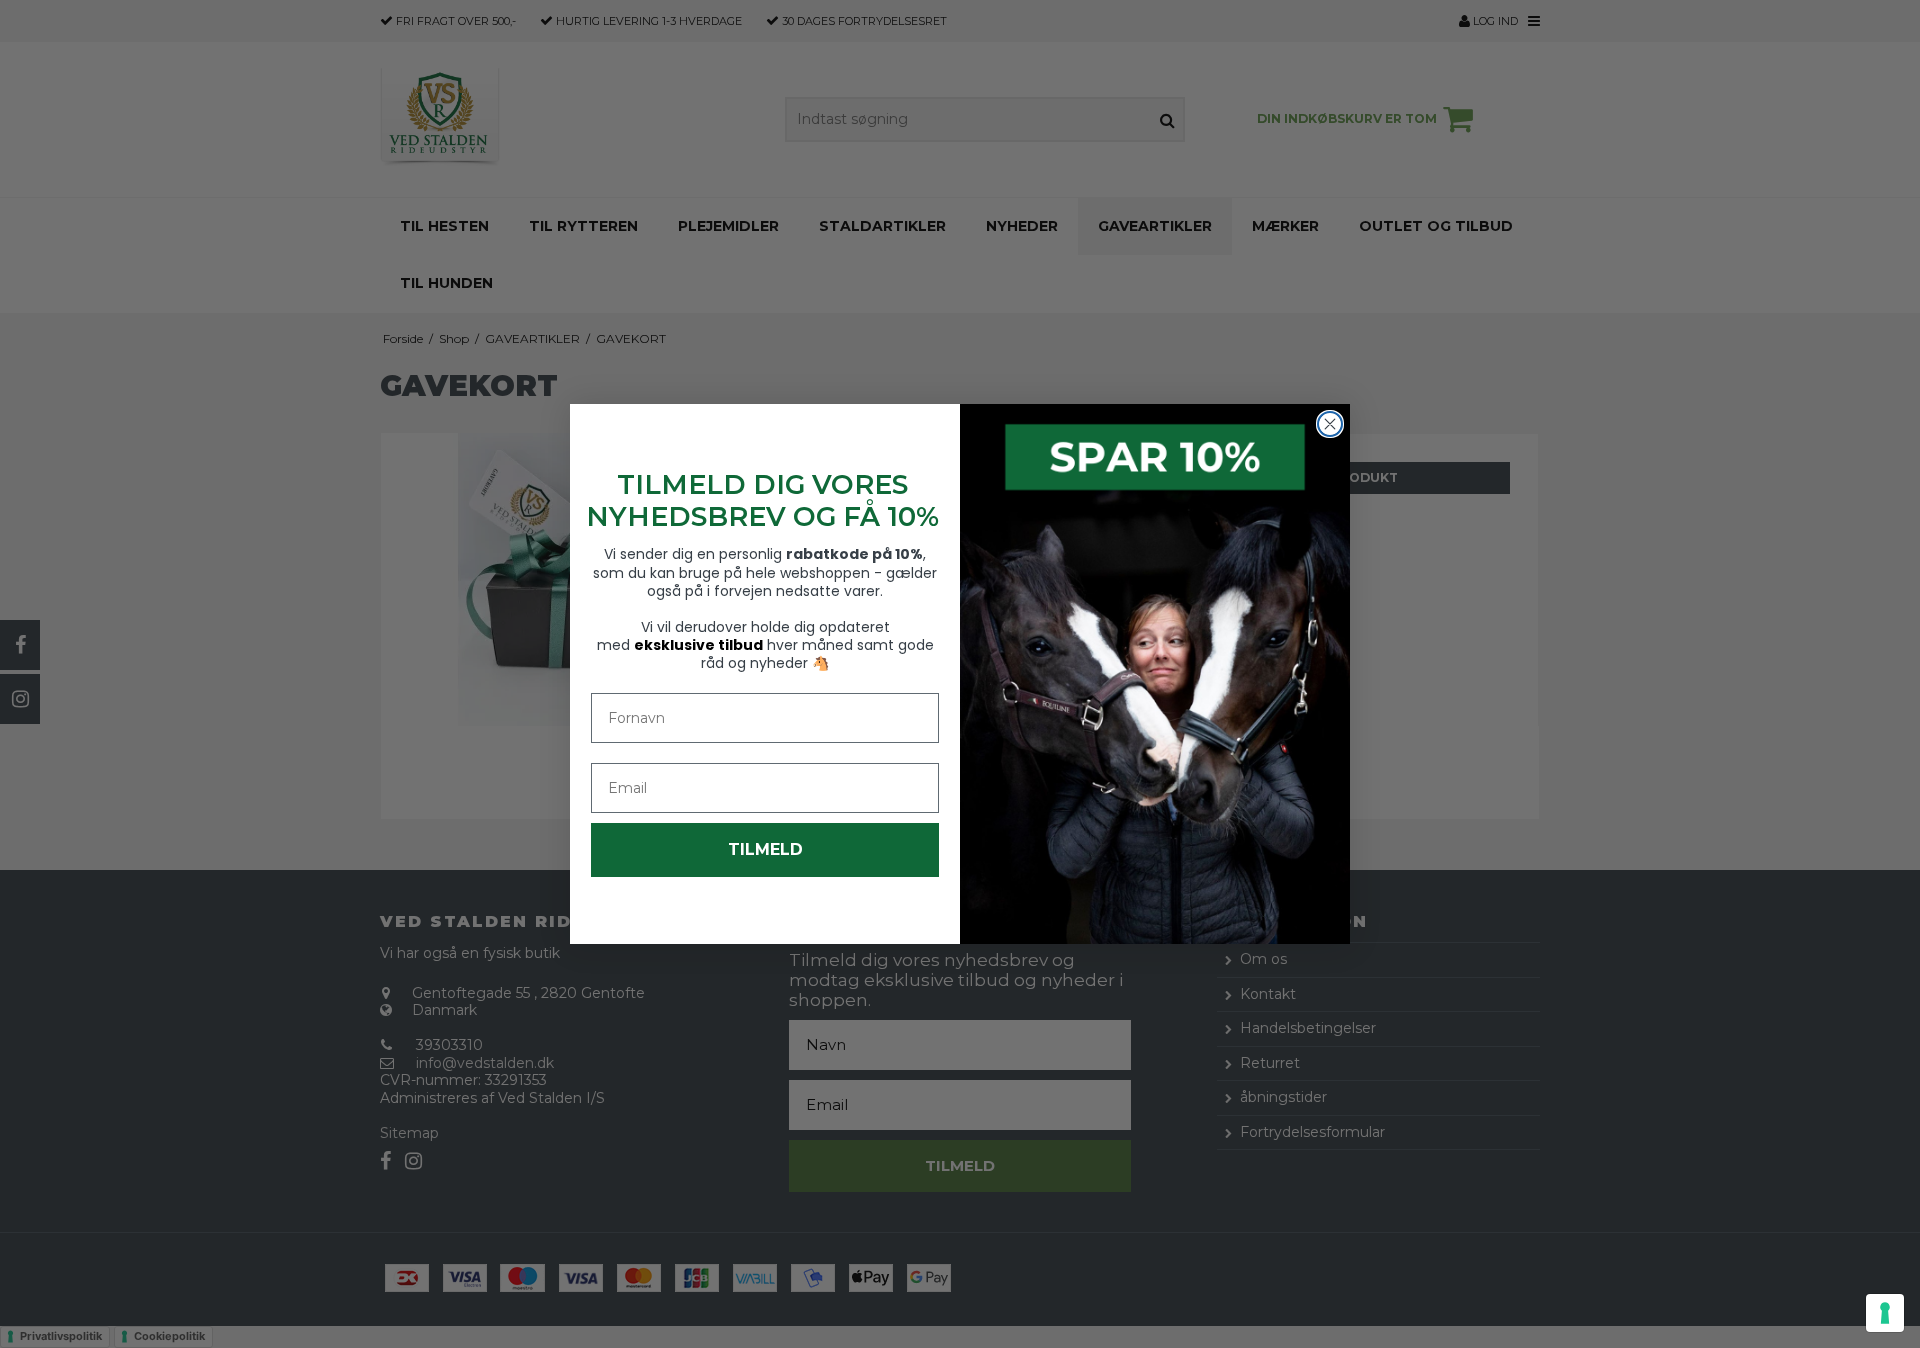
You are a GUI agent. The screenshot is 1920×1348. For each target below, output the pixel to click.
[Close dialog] (1330, 424)
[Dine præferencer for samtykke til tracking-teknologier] (1885, 1313)
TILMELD (765, 849)
